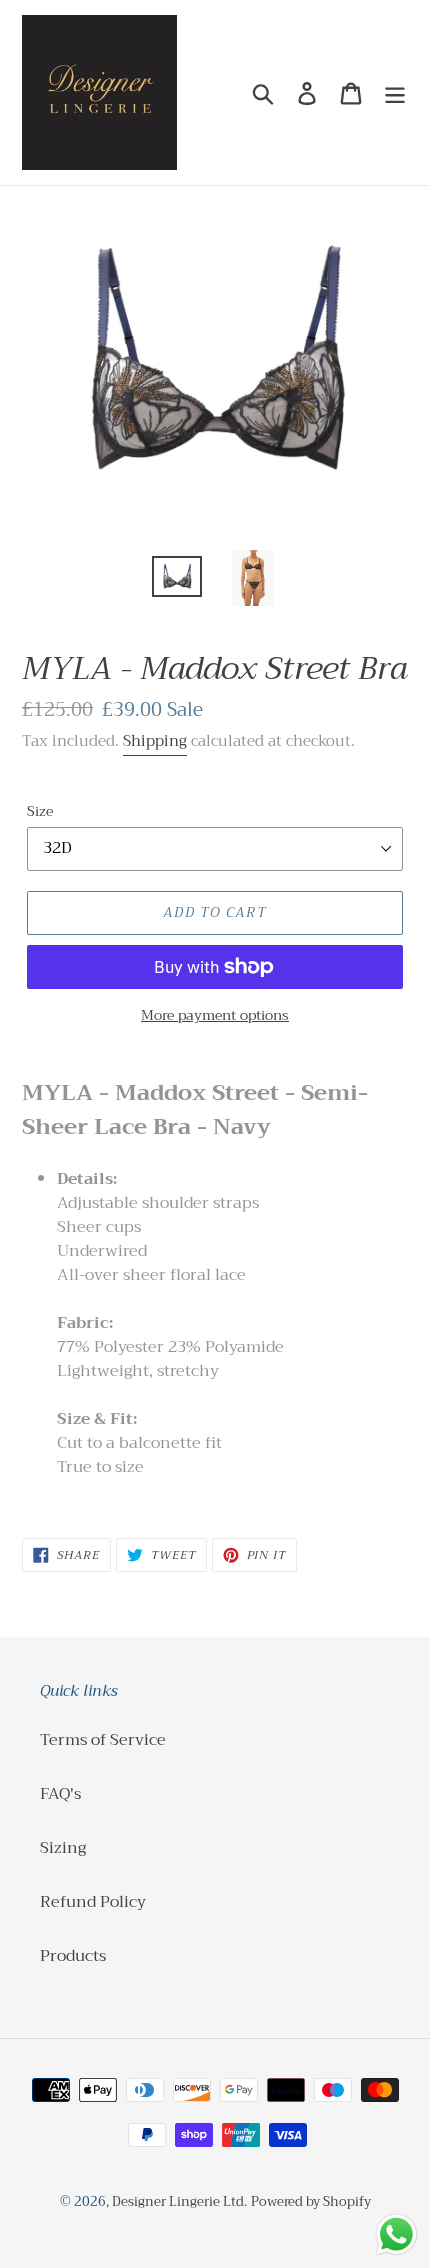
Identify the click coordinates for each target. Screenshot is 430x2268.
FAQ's (60, 1794)
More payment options (215, 1015)
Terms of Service (103, 1740)
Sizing (63, 1848)
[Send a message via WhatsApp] (396, 2234)
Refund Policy (93, 1902)
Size (40, 811)
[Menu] (395, 92)
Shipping (155, 741)
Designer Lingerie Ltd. (179, 2201)
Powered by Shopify (311, 2201)
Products (73, 1956)
